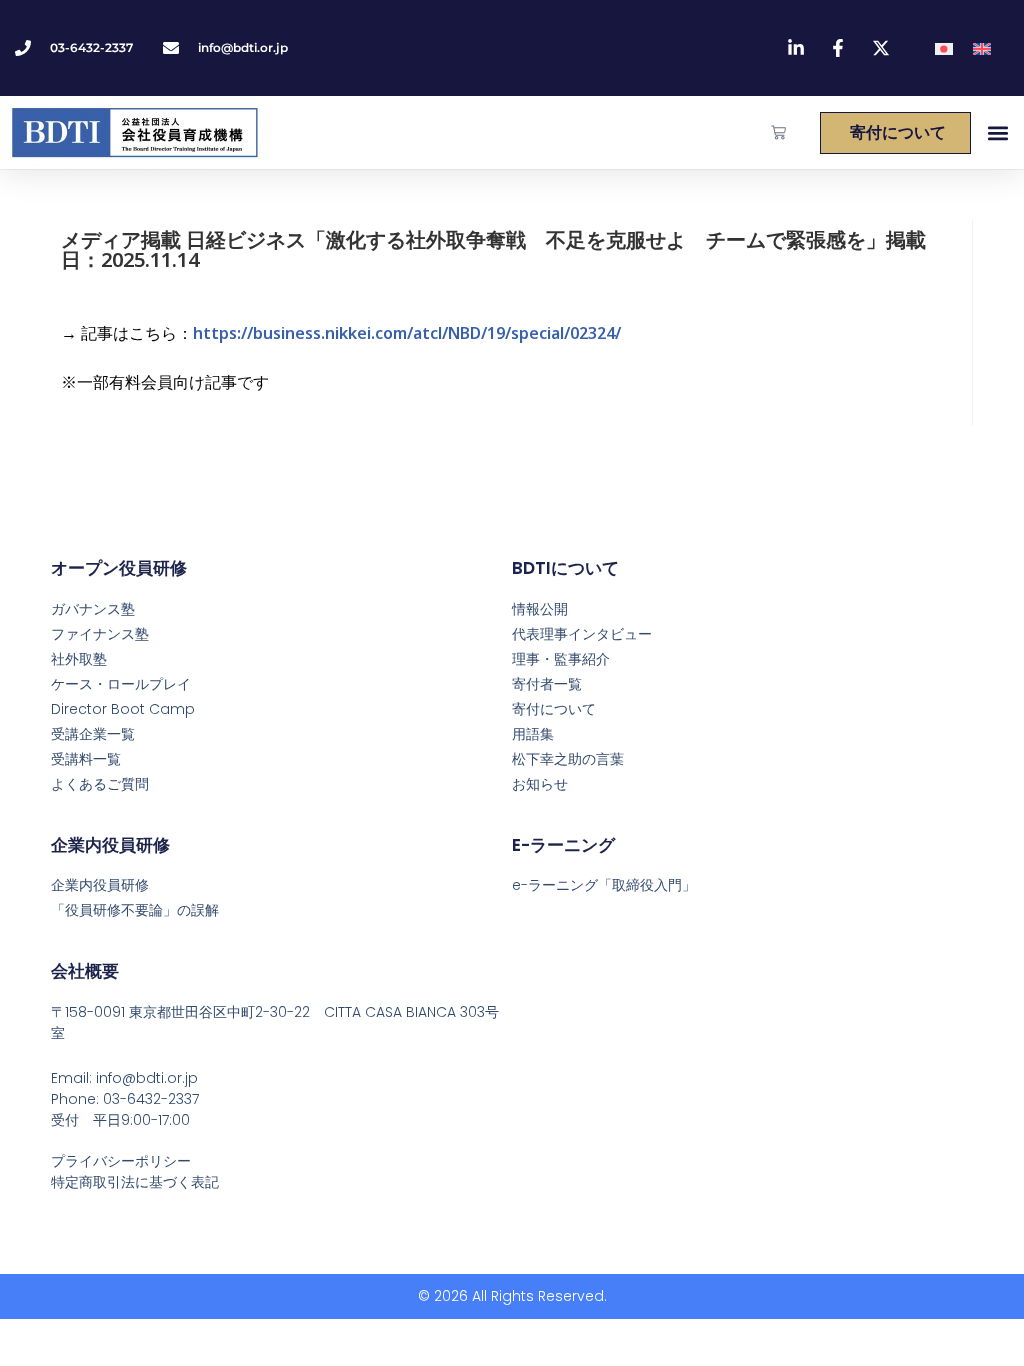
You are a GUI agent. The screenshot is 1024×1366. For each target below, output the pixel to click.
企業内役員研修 (110, 845)
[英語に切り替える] (982, 48)
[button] (997, 132)
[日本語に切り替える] (944, 48)
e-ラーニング (563, 845)
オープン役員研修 (119, 568)
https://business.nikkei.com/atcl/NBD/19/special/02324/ (407, 333)
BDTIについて (565, 568)
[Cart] (778, 132)
